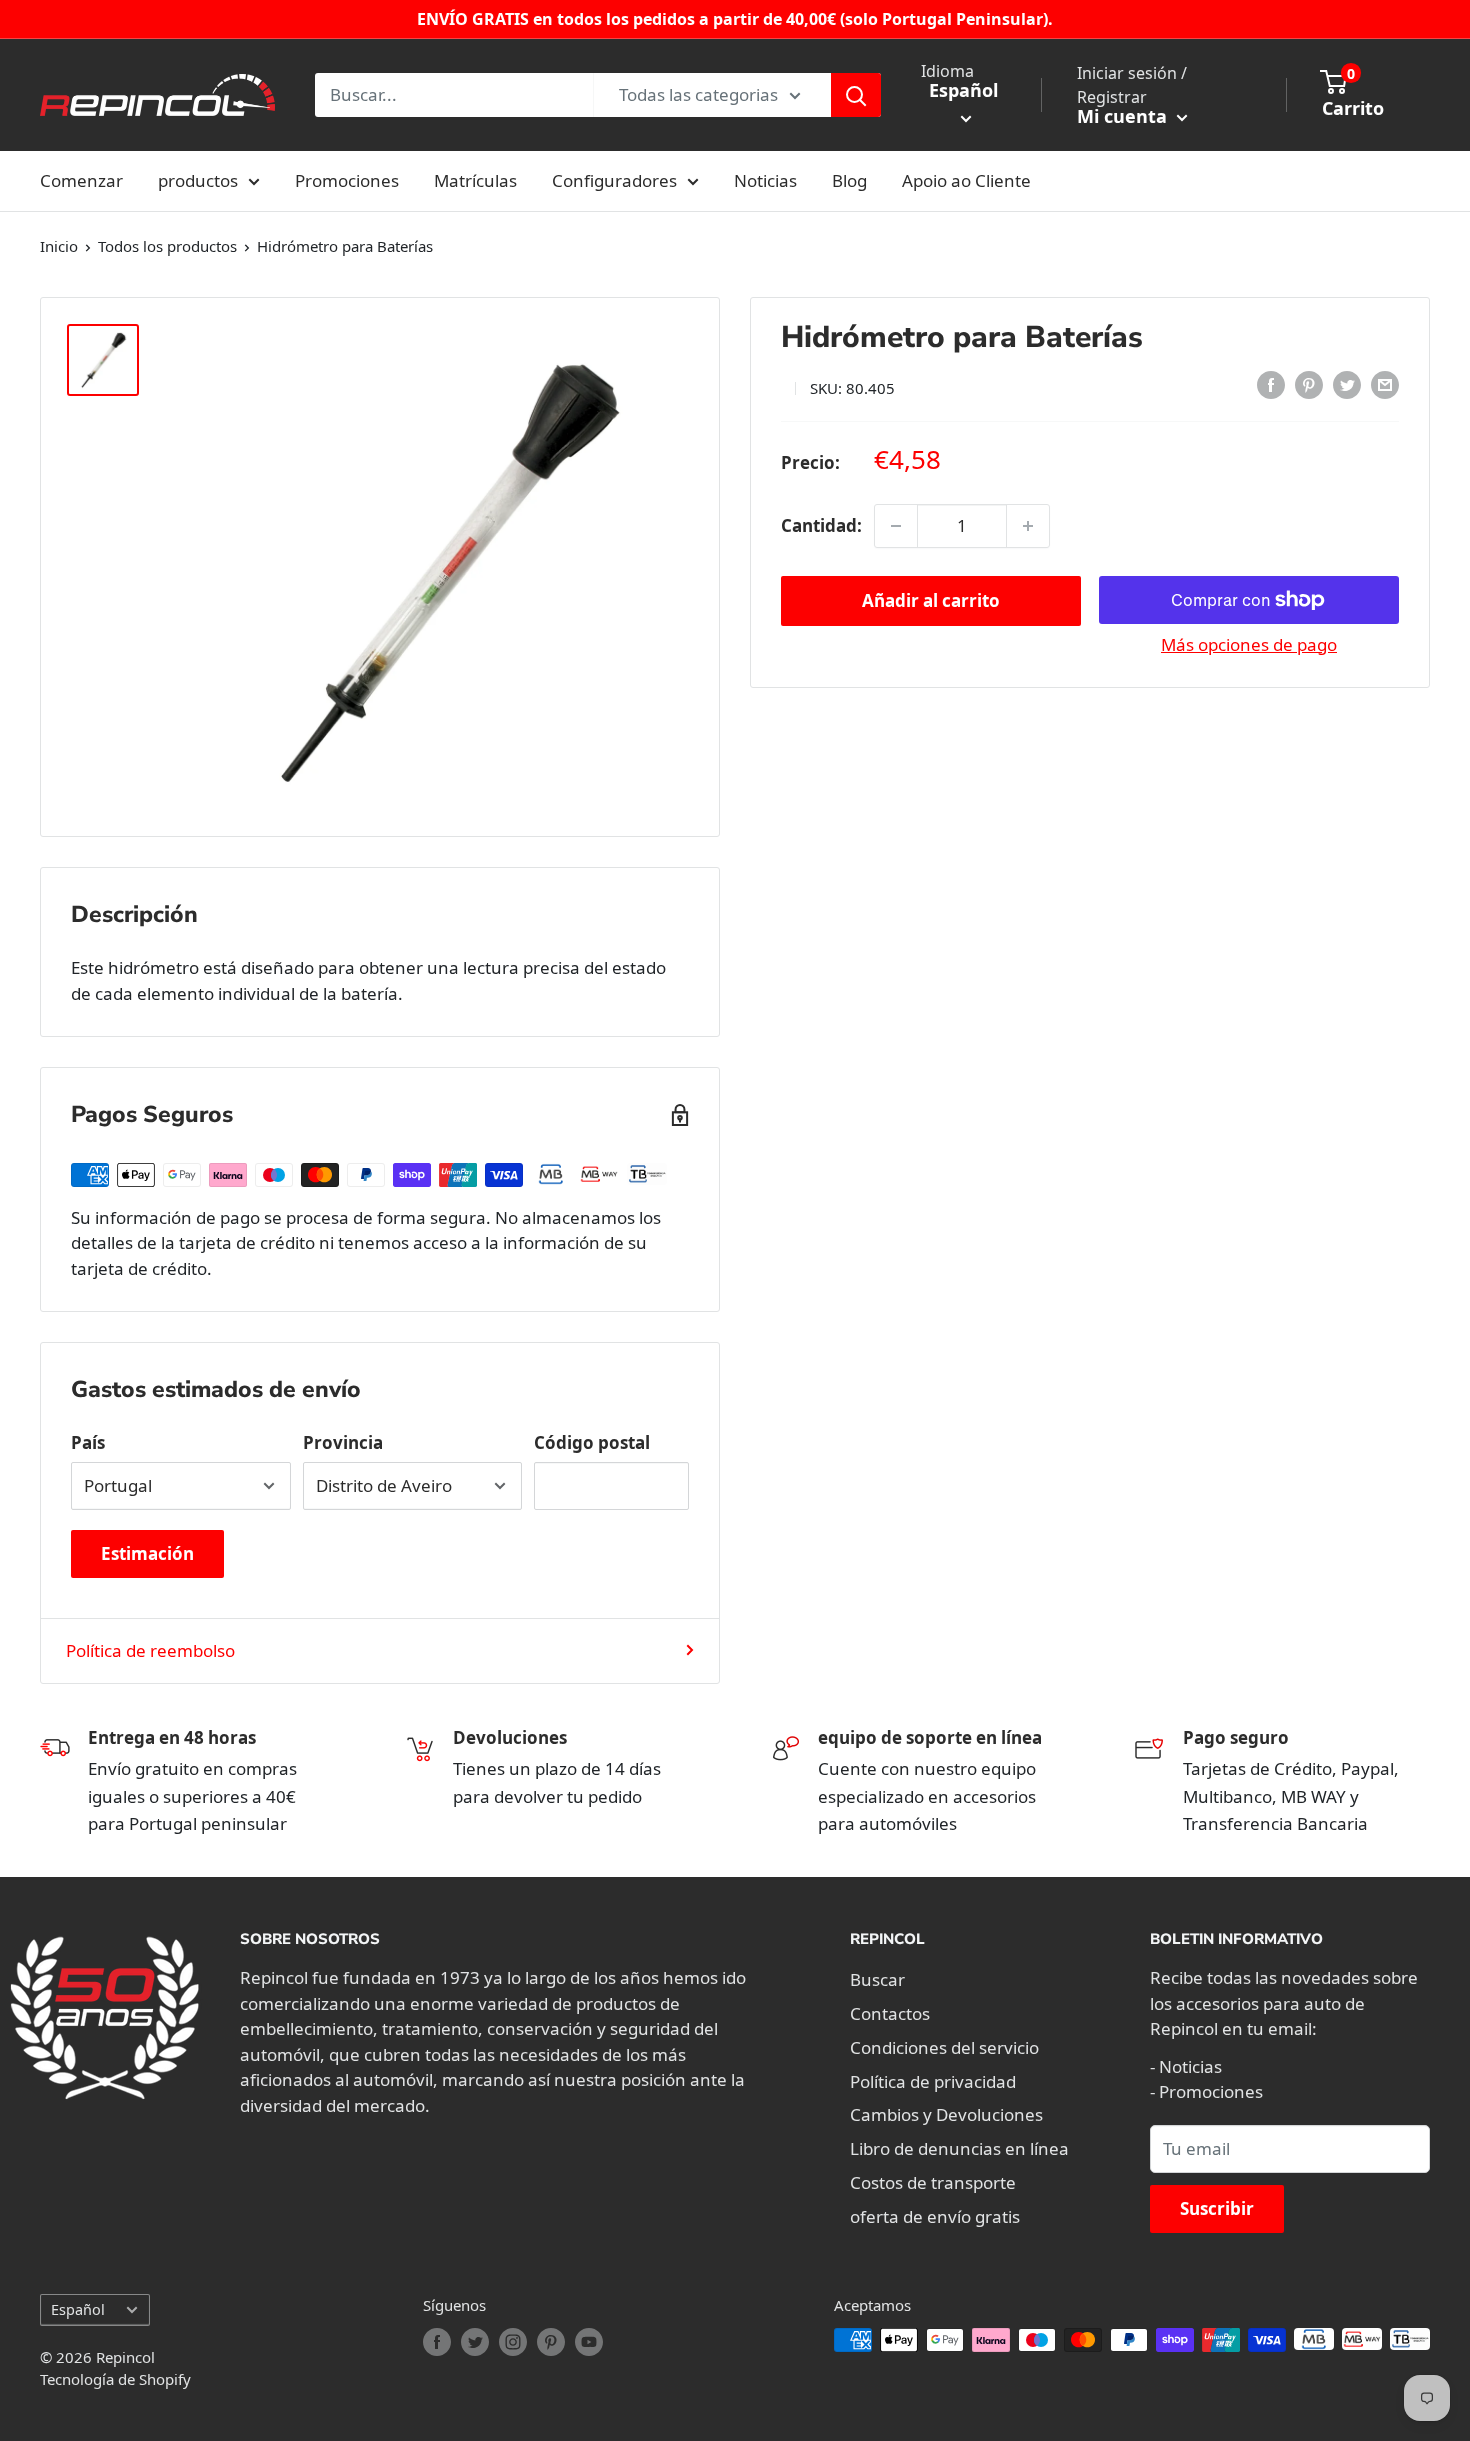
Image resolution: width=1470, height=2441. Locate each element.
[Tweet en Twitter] (1347, 385)
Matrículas (475, 180)
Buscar (877, 1979)
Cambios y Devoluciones (946, 2114)
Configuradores (614, 180)
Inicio (59, 246)
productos (198, 180)
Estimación (147, 1553)
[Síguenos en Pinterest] (551, 2342)
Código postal (592, 1442)
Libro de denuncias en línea (959, 2148)
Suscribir (1217, 2208)
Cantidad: (821, 525)
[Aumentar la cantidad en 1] (1028, 526)
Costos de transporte (933, 2182)
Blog (849, 180)
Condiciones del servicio (944, 2047)
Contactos (890, 2013)
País (88, 1442)
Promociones (347, 180)
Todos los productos (167, 246)
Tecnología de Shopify (115, 2379)
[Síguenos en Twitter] (475, 2342)
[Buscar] (856, 95)
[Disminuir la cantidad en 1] (896, 526)
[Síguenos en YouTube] (589, 2342)
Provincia (343, 1442)
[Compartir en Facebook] (1271, 385)
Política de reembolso (150, 1650)
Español (78, 2309)
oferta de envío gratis (935, 2216)
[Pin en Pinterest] (1309, 385)
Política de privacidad (933, 2081)
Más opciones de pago (1249, 644)
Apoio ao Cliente (966, 180)
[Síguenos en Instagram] (513, 2342)
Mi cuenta (1124, 116)
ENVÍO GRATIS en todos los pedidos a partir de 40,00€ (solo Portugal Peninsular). (735, 19)
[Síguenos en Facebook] (437, 2342)
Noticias (765, 180)
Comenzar (81, 180)
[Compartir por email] (1385, 385)
